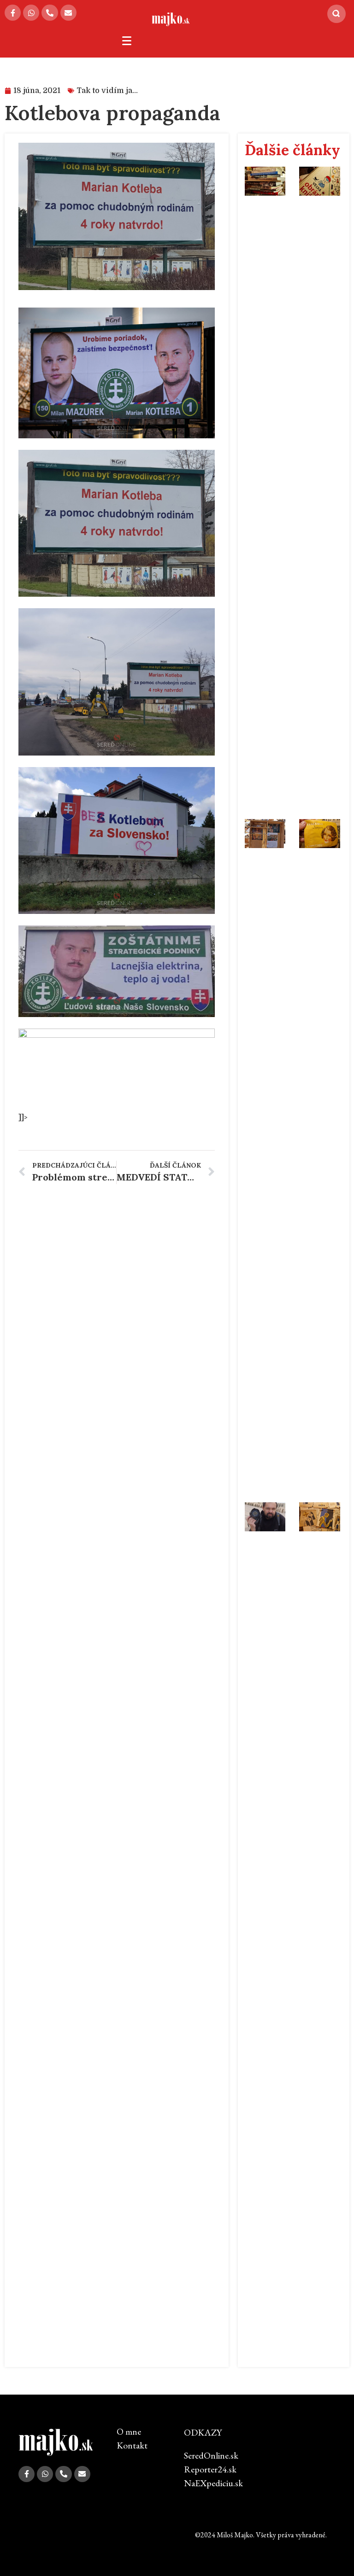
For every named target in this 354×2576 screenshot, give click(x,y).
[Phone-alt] (50, 13)
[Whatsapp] (31, 13)
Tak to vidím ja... (107, 91)
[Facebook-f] (13, 13)
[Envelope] (68, 13)
